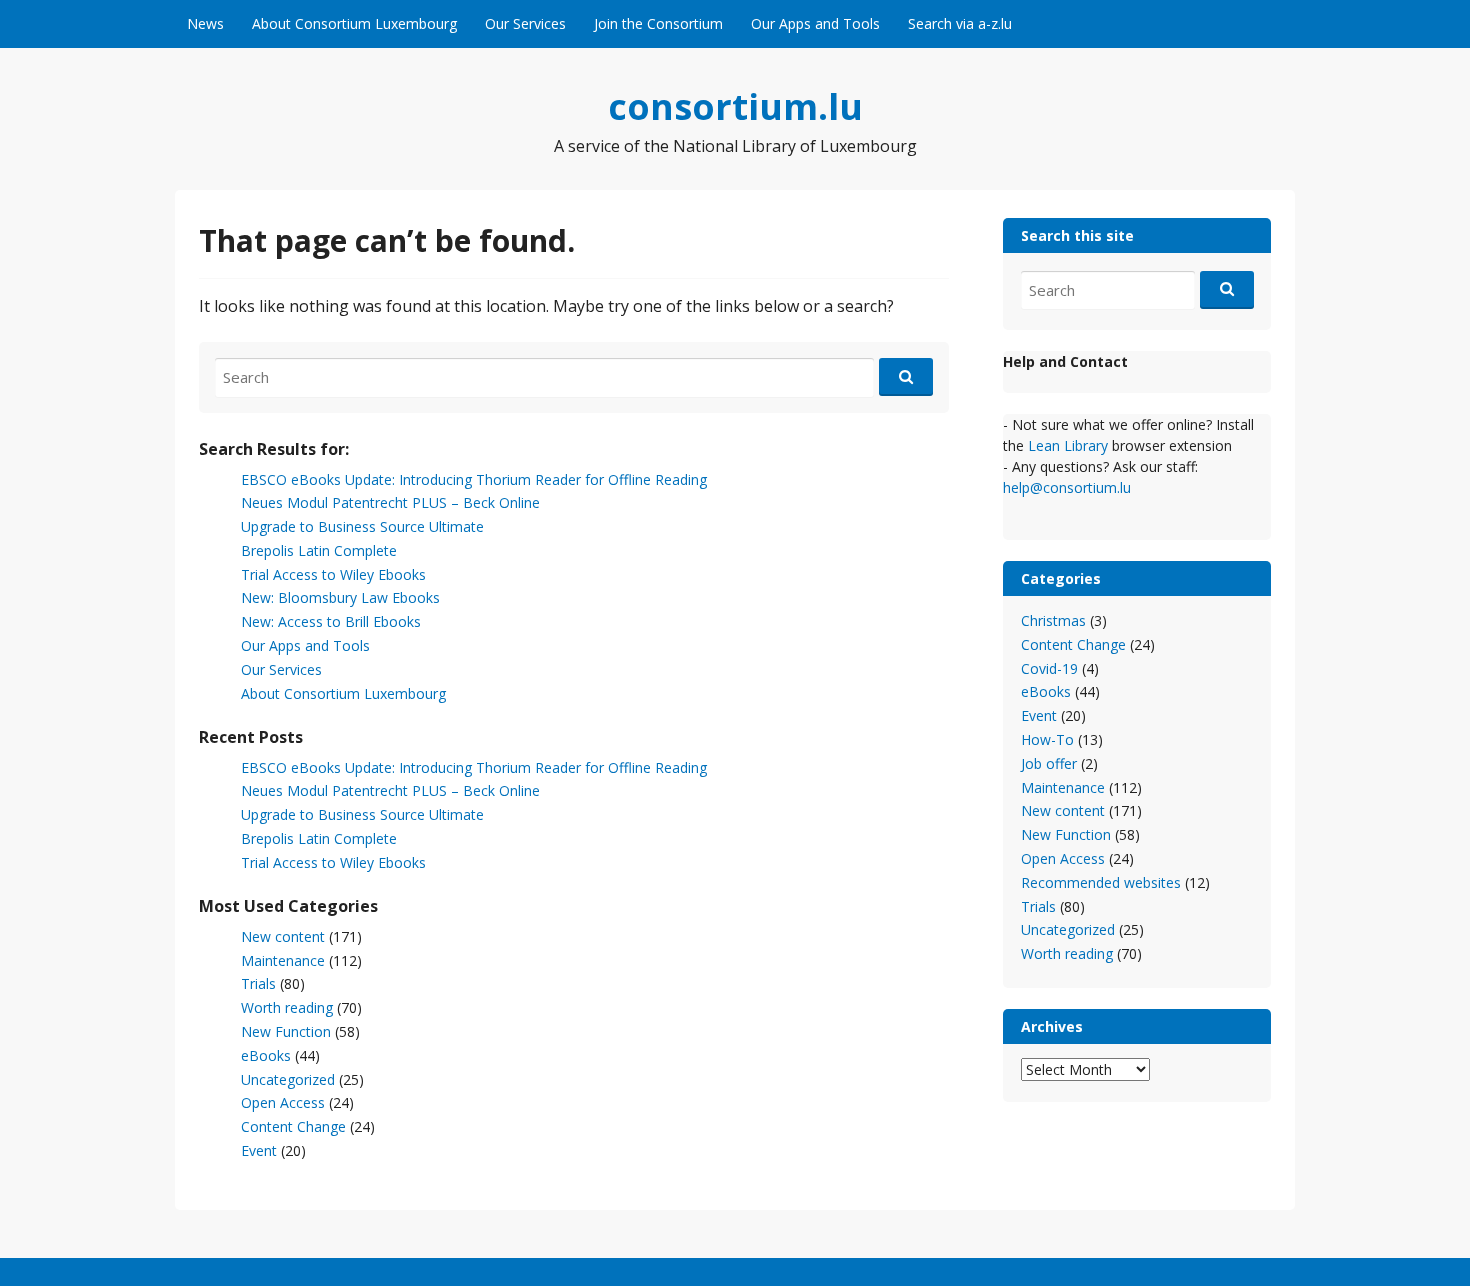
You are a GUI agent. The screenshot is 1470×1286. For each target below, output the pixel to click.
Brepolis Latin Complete (319, 550)
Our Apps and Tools (815, 23)
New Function (286, 1031)
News (205, 23)
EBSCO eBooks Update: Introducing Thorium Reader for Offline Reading (474, 479)
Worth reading (287, 1007)
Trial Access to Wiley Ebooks (333, 574)
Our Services (525, 23)
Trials (258, 983)
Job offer (1049, 763)
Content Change (293, 1126)
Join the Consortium (658, 23)
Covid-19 (1049, 668)
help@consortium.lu (1067, 487)
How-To (1047, 739)
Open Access (283, 1102)
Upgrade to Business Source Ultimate (362, 526)
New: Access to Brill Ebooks (331, 621)
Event (259, 1150)
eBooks (266, 1055)
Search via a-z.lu (960, 23)
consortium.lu (735, 106)
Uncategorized (288, 1079)
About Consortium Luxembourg (354, 23)
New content (283, 936)
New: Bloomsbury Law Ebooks (340, 597)
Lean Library (1070, 445)
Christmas (1053, 620)
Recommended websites (1101, 882)
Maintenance (283, 960)
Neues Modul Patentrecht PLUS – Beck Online (390, 502)
